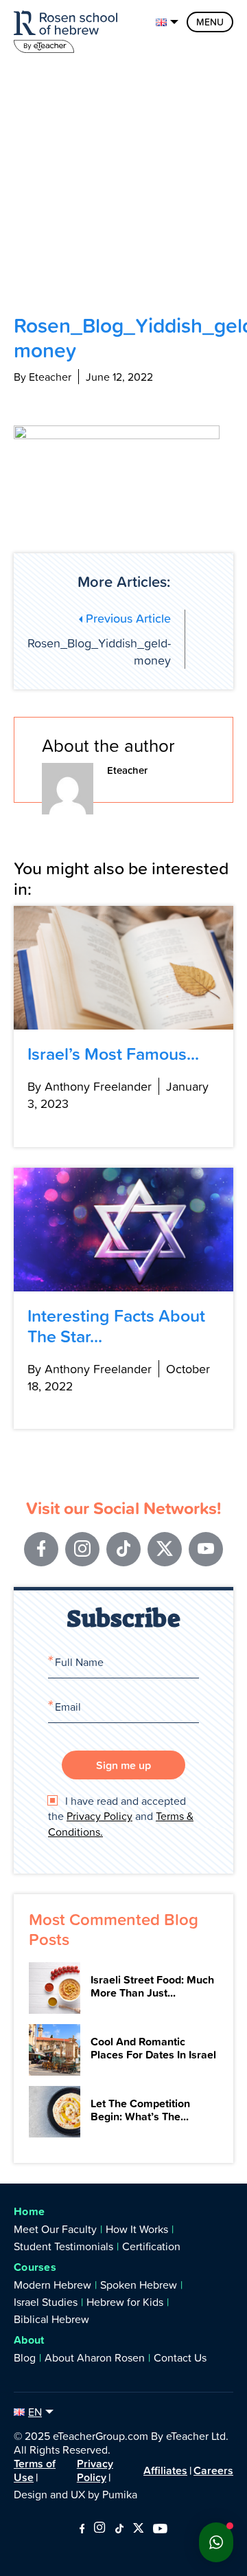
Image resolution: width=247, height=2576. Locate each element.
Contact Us (180, 2357)
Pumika (120, 2494)
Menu (210, 22)
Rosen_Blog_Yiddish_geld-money (99, 639)
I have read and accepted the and (121, 1816)
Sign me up (123, 1765)
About (29, 2340)
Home (29, 2211)
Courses (35, 2267)
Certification (151, 2246)
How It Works (137, 2229)
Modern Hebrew (52, 2285)
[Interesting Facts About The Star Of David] (123, 1230)
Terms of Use (35, 2470)
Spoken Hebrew (139, 2285)
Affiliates (165, 2470)
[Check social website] (82, 2529)
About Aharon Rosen (95, 2357)
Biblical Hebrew (51, 2319)
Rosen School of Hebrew (69, 29)
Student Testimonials (63, 2246)
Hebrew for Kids (125, 2302)
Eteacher (127, 770)
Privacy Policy (99, 1816)
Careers (213, 2470)
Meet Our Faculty (55, 2229)
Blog (25, 2357)
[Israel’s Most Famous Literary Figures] (123, 968)
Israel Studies (46, 2302)
